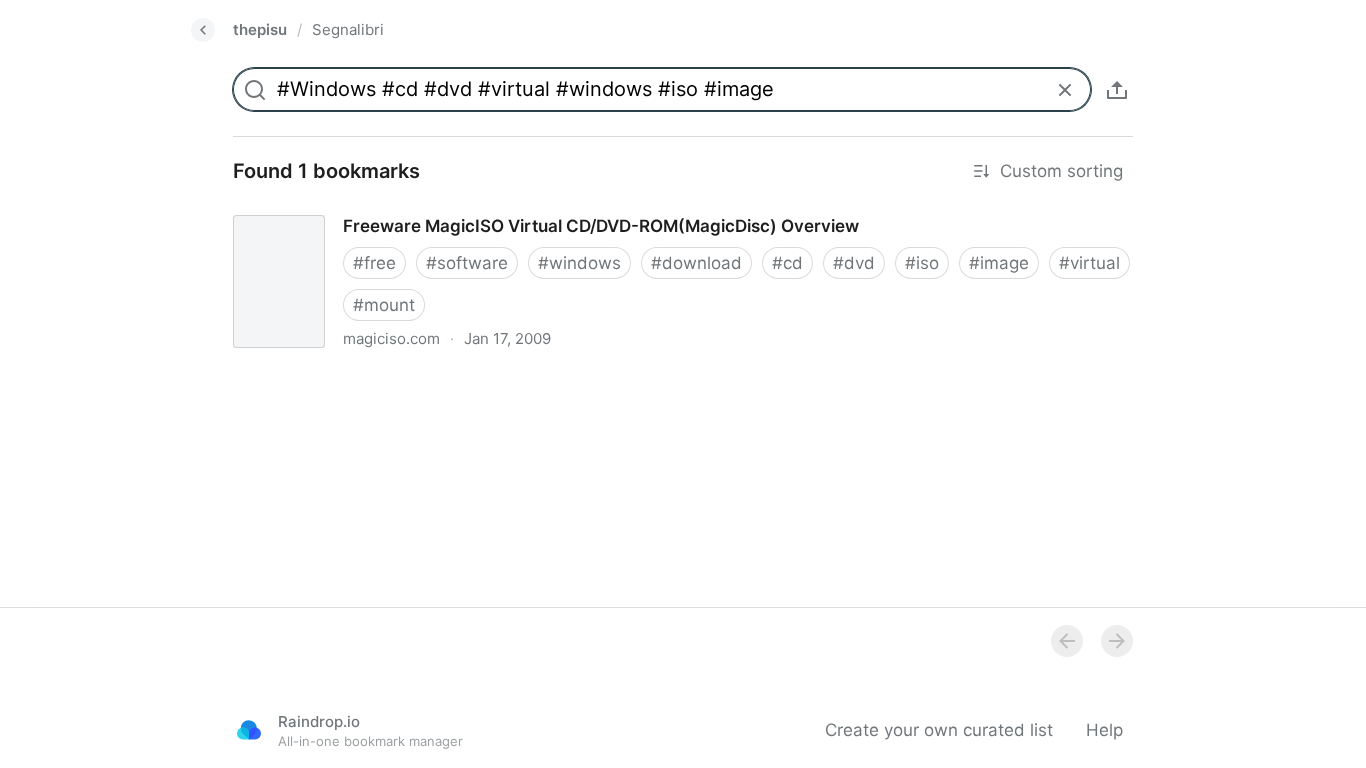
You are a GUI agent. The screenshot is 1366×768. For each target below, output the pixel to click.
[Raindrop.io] (249, 730)
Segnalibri (348, 29)
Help (1104, 730)
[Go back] (203, 30)
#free (374, 263)
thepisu (260, 29)
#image (999, 263)
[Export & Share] (1117, 90)
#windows (579, 263)
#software (467, 263)
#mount (384, 305)
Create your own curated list (939, 730)
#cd (787, 263)
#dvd (854, 263)
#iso (922, 263)
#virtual (1089, 263)
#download (696, 263)
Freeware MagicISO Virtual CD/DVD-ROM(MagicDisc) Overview (467, 208)
